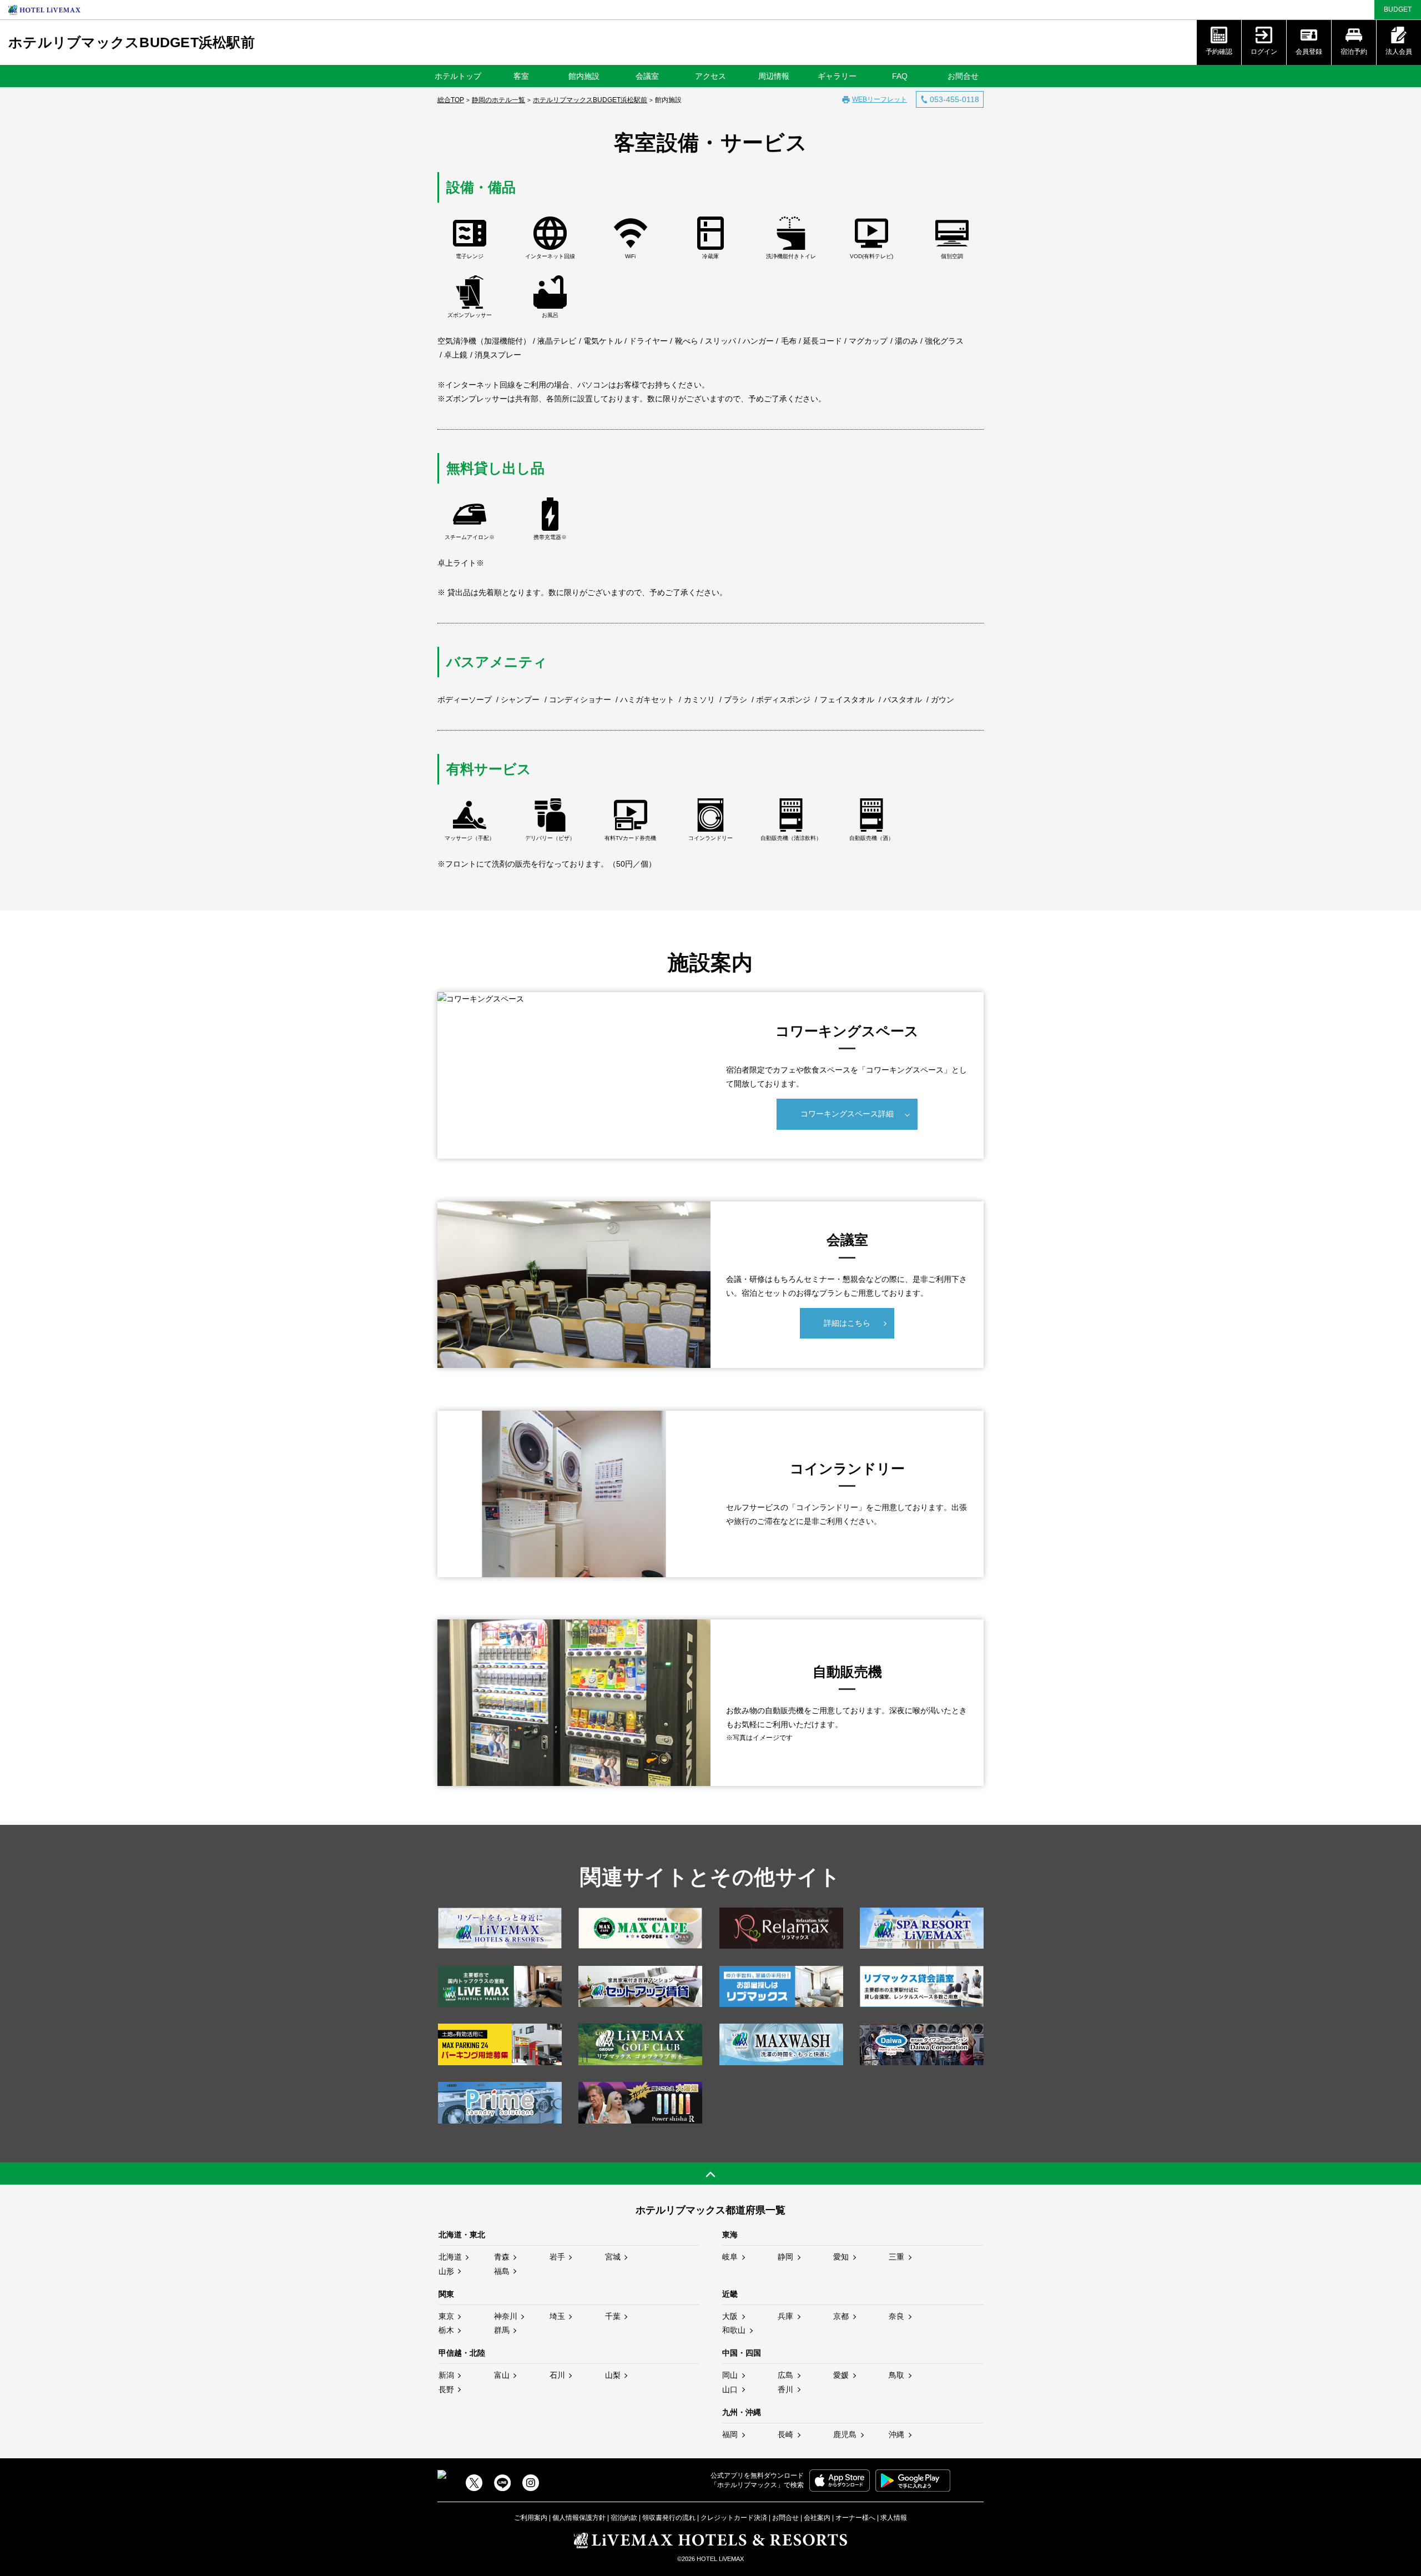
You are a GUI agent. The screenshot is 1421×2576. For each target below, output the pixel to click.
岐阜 (730, 2257)
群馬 (502, 2330)
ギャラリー (837, 76)
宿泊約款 (624, 2518)
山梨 (613, 2375)
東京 (446, 2316)
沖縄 (896, 2434)
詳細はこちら (847, 1323)
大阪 (730, 2316)
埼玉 (557, 2316)
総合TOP (451, 100)
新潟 (446, 2375)
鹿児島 (845, 2434)
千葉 (613, 2316)
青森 (502, 2257)
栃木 (446, 2330)
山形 (446, 2271)
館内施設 (584, 76)
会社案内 (817, 2518)
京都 (841, 2316)
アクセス (710, 76)
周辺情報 (774, 76)
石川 (557, 2375)
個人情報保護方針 (579, 2518)
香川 (785, 2389)
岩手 (557, 2257)
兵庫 (785, 2316)
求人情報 (894, 2518)
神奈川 (506, 2316)
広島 (785, 2375)
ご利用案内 (531, 2518)
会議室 (647, 76)
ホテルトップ (458, 76)
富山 (502, 2375)
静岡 (785, 2257)
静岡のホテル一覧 (498, 100)
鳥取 (896, 2375)
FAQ (900, 76)
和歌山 (734, 2330)
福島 (502, 2271)
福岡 (730, 2434)
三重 (896, 2257)
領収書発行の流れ (669, 2518)
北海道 (450, 2257)
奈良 (896, 2316)
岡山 (730, 2375)
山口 (730, 2389)
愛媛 (841, 2375)
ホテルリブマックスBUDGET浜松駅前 (132, 42)
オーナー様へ (855, 2518)
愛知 (841, 2257)
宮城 (613, 2257)
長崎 (785, 2434)
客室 (521, 76)
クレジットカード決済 (734, 2518)
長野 (446, 2389)
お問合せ (963, 76)
